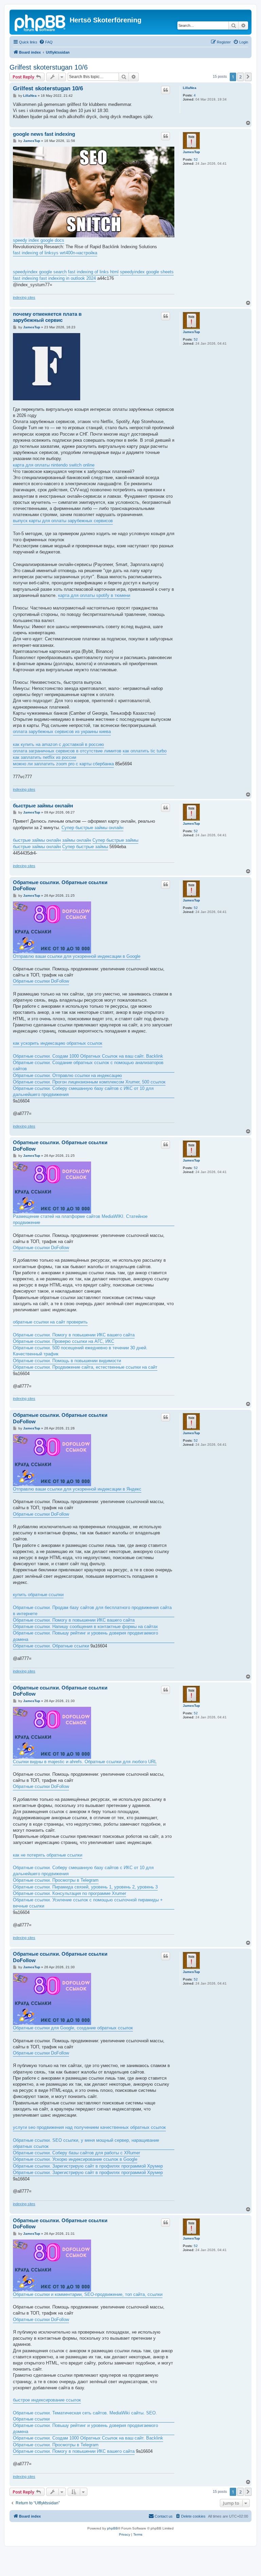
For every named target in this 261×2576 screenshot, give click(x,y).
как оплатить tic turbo (145, 751)
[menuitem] (46, 42)
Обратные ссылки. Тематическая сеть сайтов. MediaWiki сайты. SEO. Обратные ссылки (85, 2416)
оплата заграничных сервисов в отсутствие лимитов (67, 751)
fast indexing (25, 278)
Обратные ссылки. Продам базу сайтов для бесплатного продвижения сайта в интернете (92, 1611)
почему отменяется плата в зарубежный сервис (47, 317)
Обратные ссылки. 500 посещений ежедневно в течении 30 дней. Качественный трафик (80, 1351)
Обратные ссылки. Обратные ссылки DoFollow (60, 885)
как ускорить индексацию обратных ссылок (58, 1043)
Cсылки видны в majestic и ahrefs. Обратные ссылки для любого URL (85, 1762)
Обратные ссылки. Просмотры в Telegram (56, 1880)
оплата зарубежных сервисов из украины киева (62, 732)
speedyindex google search (40, 272)
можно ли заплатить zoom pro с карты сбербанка (63, 764)
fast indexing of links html (93, 272)
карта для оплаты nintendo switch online (54, 465)
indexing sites (24, 297)
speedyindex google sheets (147, 272)
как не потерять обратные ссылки (48, 1855)
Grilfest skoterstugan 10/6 (49, 67)
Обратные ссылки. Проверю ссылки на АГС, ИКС (64, 1341)
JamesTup (191, 152)
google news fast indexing (44, 134)
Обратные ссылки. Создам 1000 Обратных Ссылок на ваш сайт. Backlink (88, 1056)
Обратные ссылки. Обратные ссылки (51, 1646)
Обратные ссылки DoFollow (41, 981)
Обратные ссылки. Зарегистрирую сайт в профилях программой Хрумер (88, 2166)
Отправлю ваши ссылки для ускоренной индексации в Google (77, 956)
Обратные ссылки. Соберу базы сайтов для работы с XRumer (76, 2153)
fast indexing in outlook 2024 (68, 278)
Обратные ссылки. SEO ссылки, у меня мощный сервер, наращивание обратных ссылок (86, 2143)
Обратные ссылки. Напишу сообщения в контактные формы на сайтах (85, 1627)
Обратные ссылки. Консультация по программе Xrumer (69, 1893)
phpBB (112, 2528)
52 (196, 159)
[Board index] (40, 22)
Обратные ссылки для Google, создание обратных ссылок (73, 2028)
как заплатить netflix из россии (45, 757)
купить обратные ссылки (38, 1595)
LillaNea (190, 88)
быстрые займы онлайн (43, 806)
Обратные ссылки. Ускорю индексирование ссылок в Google (75, 2159)
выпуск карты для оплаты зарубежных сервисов (63, 521)
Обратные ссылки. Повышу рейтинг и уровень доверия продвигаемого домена (85, 1636)
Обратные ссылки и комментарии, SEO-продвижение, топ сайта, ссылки (88, 2294)
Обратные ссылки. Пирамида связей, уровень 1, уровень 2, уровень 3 (85, 1887)
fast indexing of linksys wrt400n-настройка (55, 253)
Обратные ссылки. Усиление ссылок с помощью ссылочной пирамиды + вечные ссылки (88, 1903)
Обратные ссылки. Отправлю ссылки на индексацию (67, 1075)
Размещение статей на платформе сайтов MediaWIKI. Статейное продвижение (80, 1219)
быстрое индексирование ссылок (47, 2400)
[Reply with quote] (166, 90)
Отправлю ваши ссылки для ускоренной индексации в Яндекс (77, 1489)
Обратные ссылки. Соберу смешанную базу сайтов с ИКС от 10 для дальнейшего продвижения (83, 1091)
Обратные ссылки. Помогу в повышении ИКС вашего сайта (74, 1335)
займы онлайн (77, 840)
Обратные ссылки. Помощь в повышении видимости (67, 1361)
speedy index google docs (39, 240)
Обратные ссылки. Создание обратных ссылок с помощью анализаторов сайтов (88, 1066)
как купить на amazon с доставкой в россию (58, 744)
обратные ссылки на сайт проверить (50, 1322)
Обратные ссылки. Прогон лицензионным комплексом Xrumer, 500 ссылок (89, 1082)
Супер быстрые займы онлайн (92, 828)
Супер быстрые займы (115, 840)
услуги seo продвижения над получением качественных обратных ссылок (89, 2127)
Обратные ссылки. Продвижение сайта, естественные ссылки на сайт (85, 1367)
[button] (248, 77)
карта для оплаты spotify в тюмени (94, 595)
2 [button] (240, 77)
